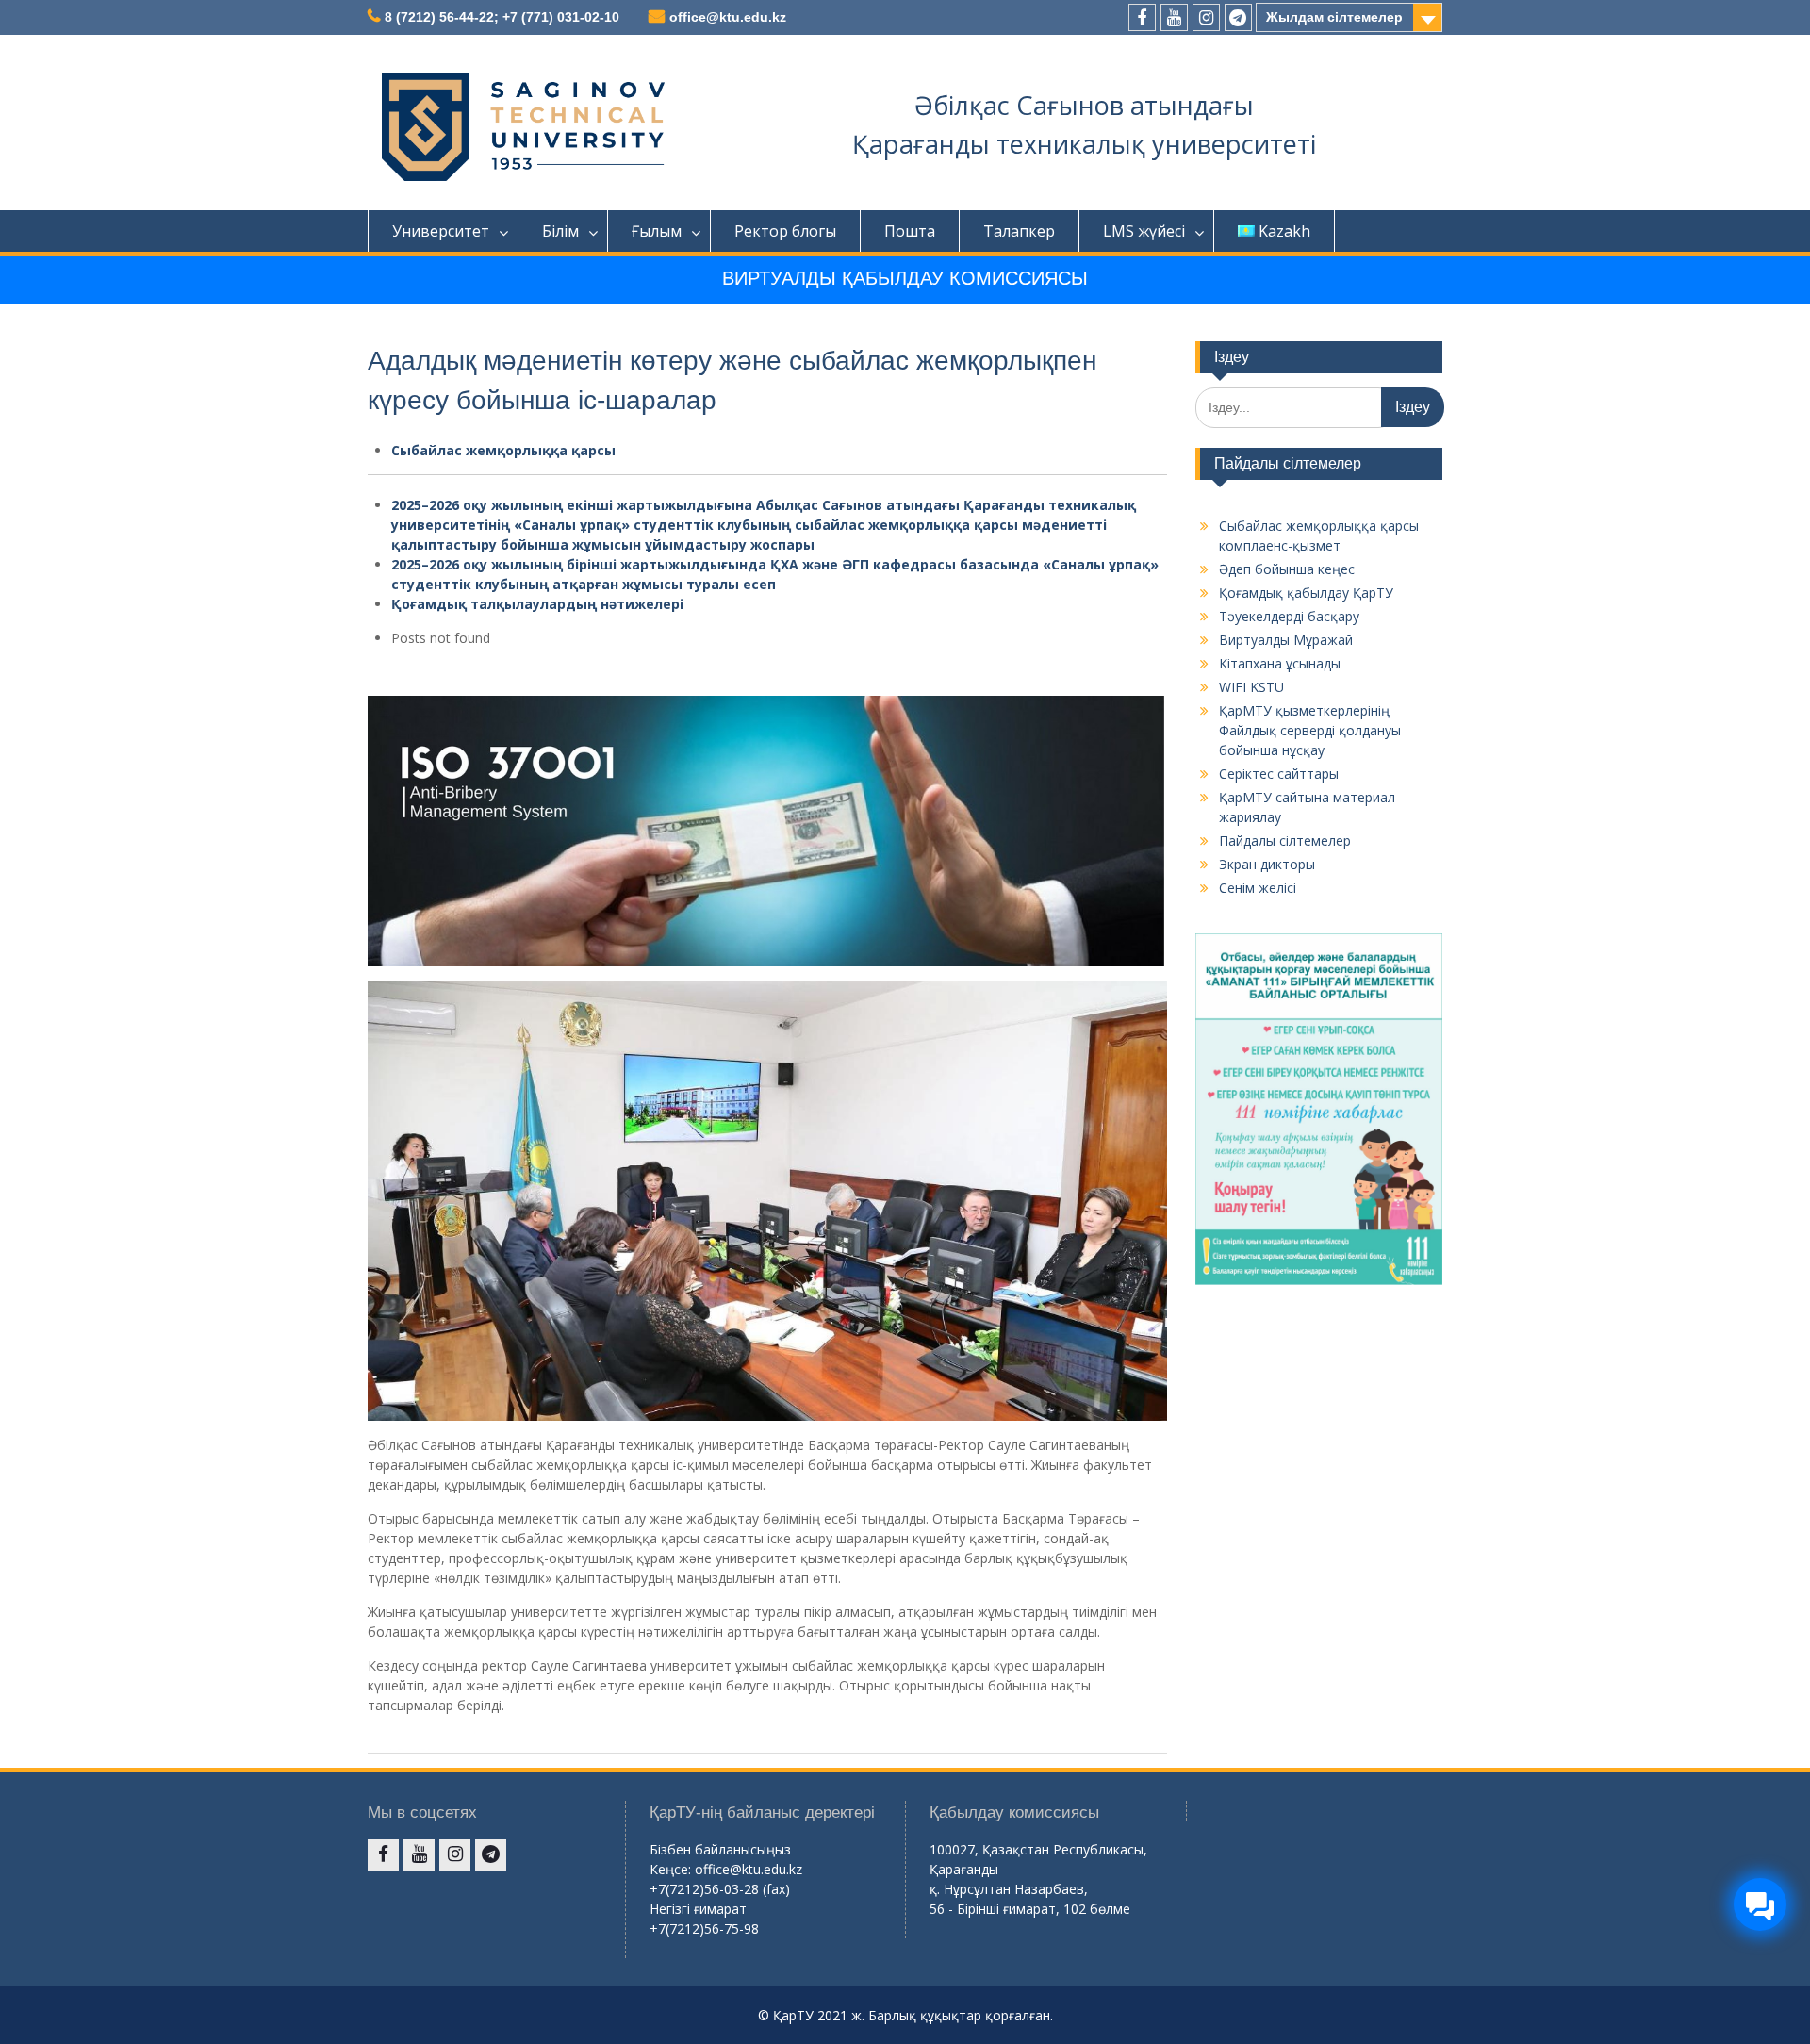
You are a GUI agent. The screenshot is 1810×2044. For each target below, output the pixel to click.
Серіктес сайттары (1279, 774)
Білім (560, 231)
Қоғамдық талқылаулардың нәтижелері (537, 604)
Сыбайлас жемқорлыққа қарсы (503, 450)
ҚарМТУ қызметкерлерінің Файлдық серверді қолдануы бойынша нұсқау (1310, 730)
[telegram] (1238, 17)
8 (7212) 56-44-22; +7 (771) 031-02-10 (502, 17)
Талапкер (1019, 231)
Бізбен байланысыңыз (720, 1849)
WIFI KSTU (1251, 687)
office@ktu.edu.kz (728, 17)
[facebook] (1142, 17)
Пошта (910, 231)
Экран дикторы (1267, 864)
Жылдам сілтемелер (1334, 17)
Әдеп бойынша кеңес (1287, 569)
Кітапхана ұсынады (1280, 663)
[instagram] (1206, 17)
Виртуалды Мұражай (1286, 640)
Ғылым (657, 231)
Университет (441, 231)
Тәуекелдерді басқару (1289, 616)
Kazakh (1284, 231)
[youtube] (1174, 17)
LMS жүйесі (1144, 231)
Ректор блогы (785, 231)
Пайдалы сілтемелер (1285, 841)
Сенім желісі (1258, 888)
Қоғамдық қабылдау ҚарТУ (1306, 593)
